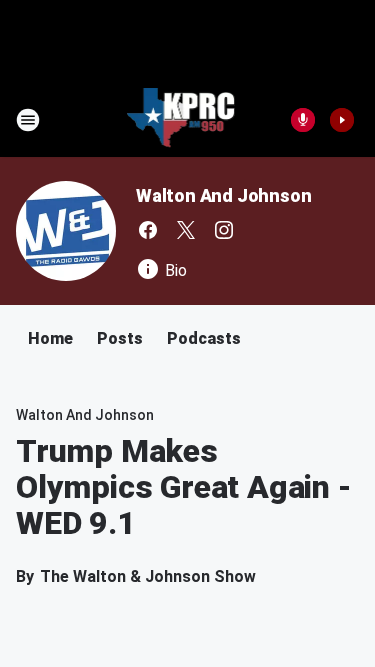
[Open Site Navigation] (28, 120)
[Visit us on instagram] (224, 230)
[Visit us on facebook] (148, 230)
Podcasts (204, 338)
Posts (120, 338)
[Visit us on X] (186, 230)
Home (50, 338)
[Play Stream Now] (342, 120)
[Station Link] (181, 120)
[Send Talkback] (303, 120)
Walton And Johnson (223, 195)
